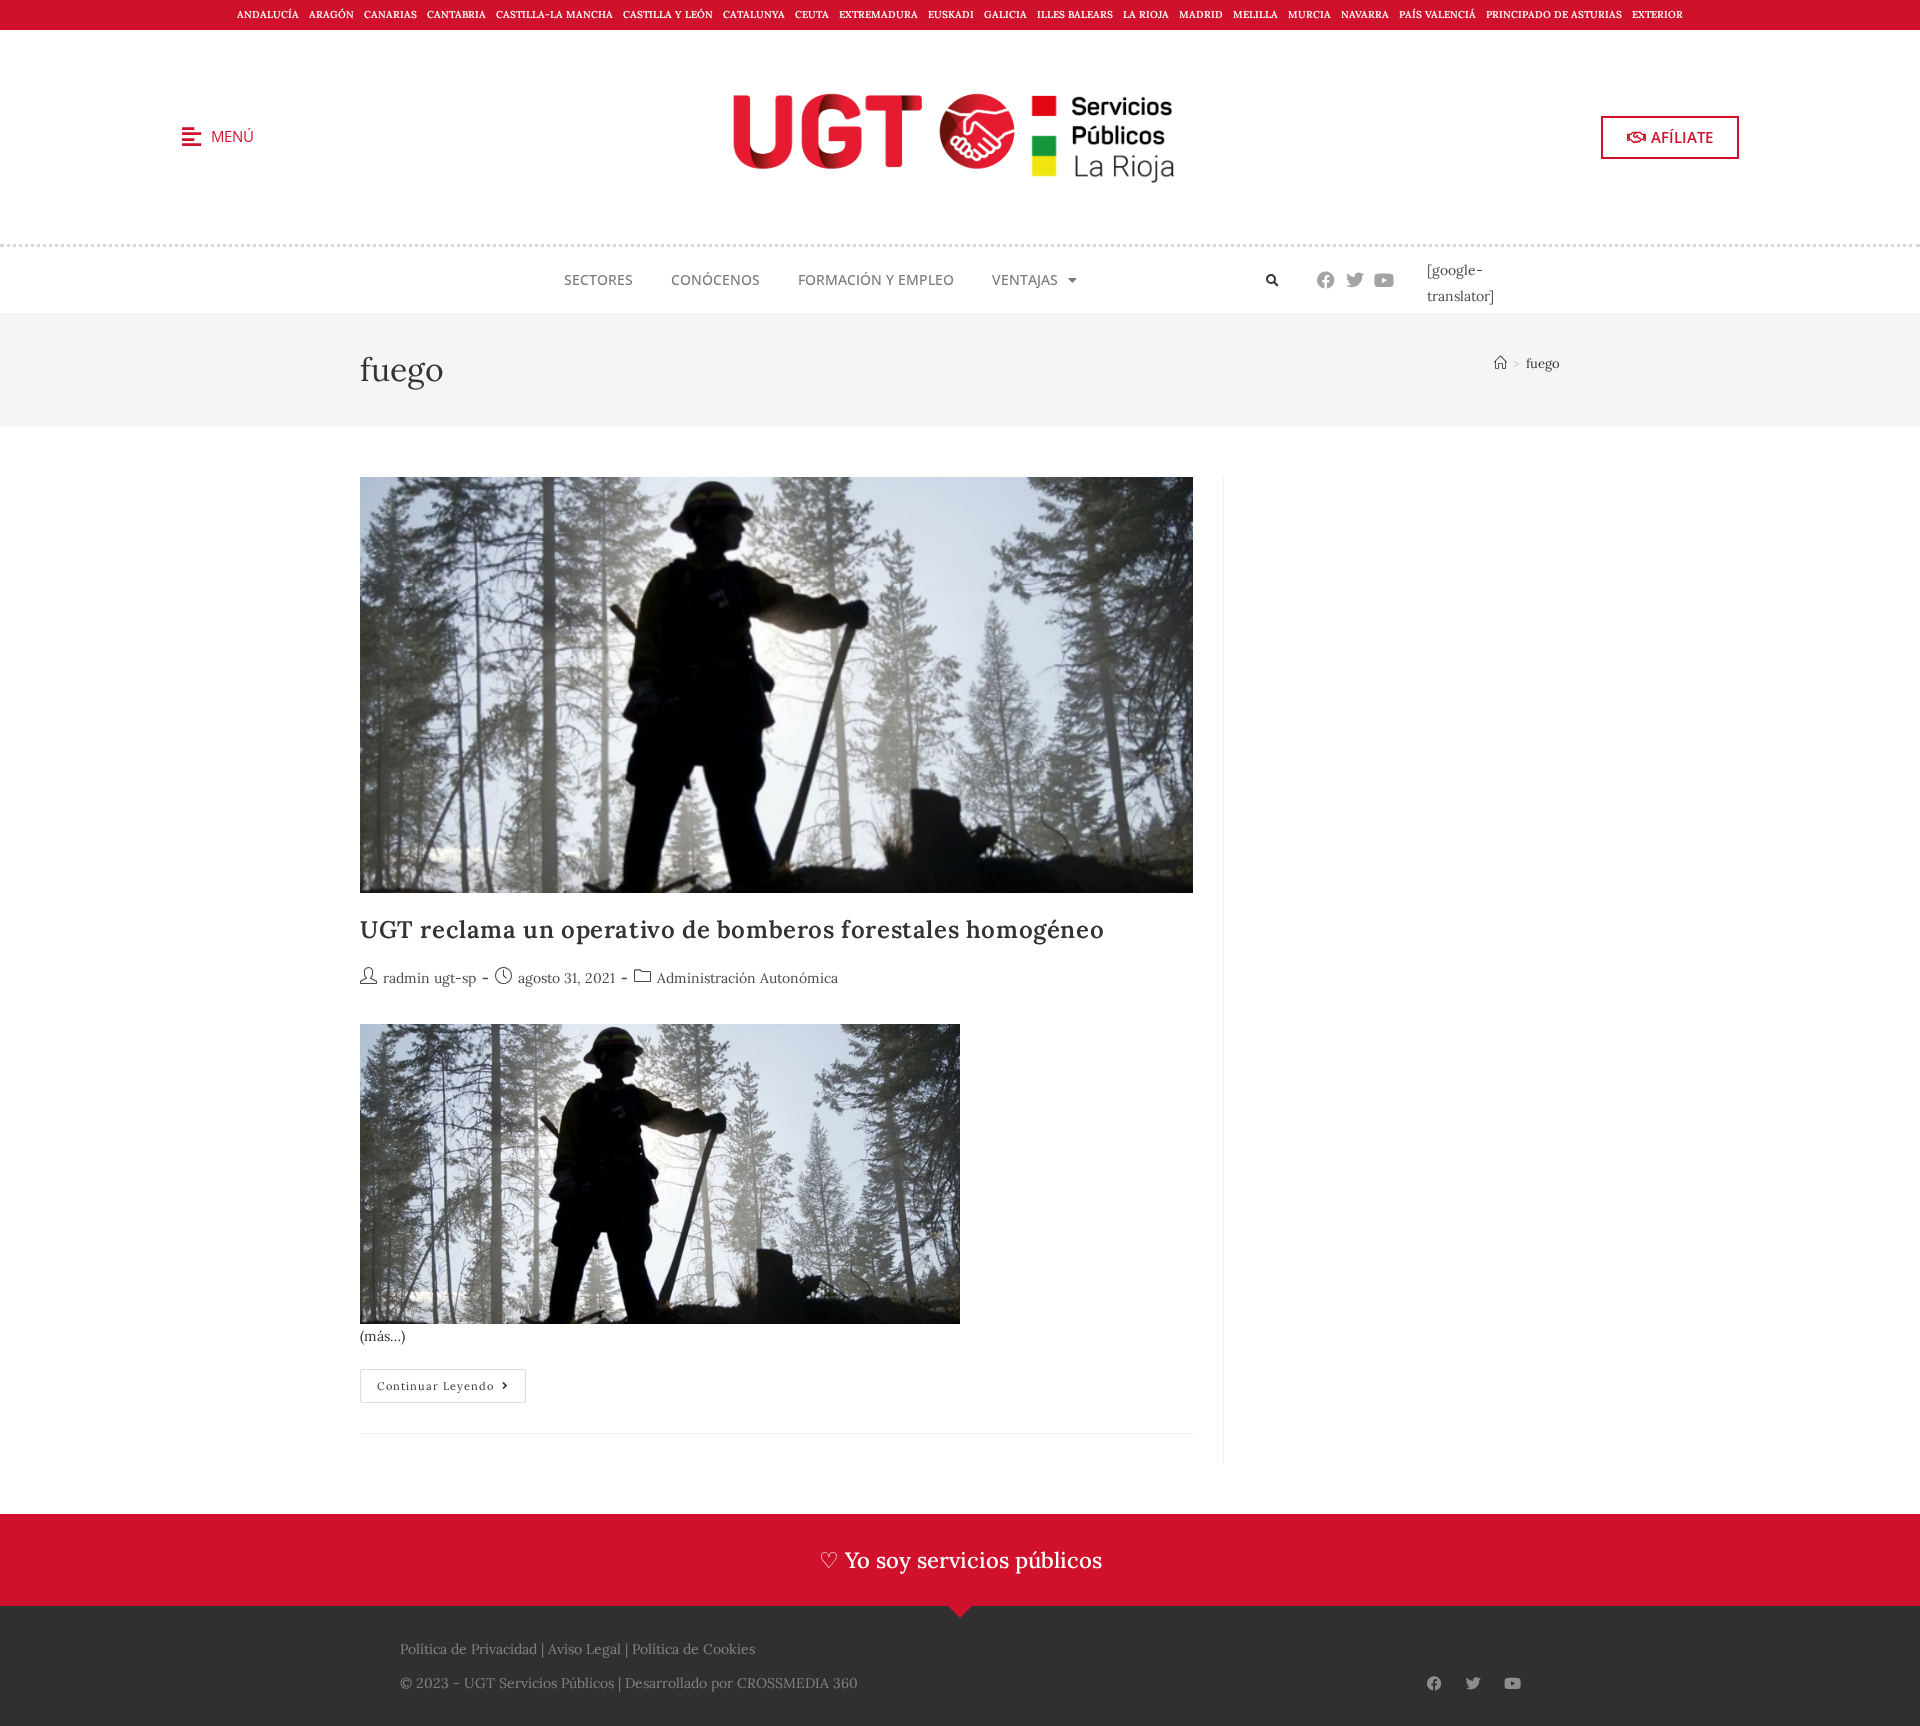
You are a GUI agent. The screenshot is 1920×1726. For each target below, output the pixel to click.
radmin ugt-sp (429, 978)
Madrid (1201, 14)
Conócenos (715, 279)
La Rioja (1146, 14)
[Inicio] (1500, 363)
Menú (232, 136)
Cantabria (456, 14)
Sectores (598, 279)
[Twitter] (1355, 280)
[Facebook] (1326, 280)
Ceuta (812, 14)
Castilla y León (668, 14)
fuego (1543, 363)
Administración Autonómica (747, 978)
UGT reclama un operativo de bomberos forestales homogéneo (732, 929)
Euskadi (951, 14)
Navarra (1365, 14)
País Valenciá (1437, 14)
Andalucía (268, 14)
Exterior (1657, 14)
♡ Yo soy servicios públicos (960, 1560)
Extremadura (878, 14)
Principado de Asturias (1554, 14)
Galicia (1005, 14)
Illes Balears (1075, 14)
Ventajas (1025, 279)
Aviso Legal (584, 1649)
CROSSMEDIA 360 (797, 1683)
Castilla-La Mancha (554, 14)
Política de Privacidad (468, 1649)
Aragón (331, 14)
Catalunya (754, 14)
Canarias (390, 14)
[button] (1272, 281)
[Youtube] (1384, 280)
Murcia (1309, 14)
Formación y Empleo (876, 279)
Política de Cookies (693, 1649)
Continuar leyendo (451, 1381)
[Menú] (191, 137)
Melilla (1255, 14)
